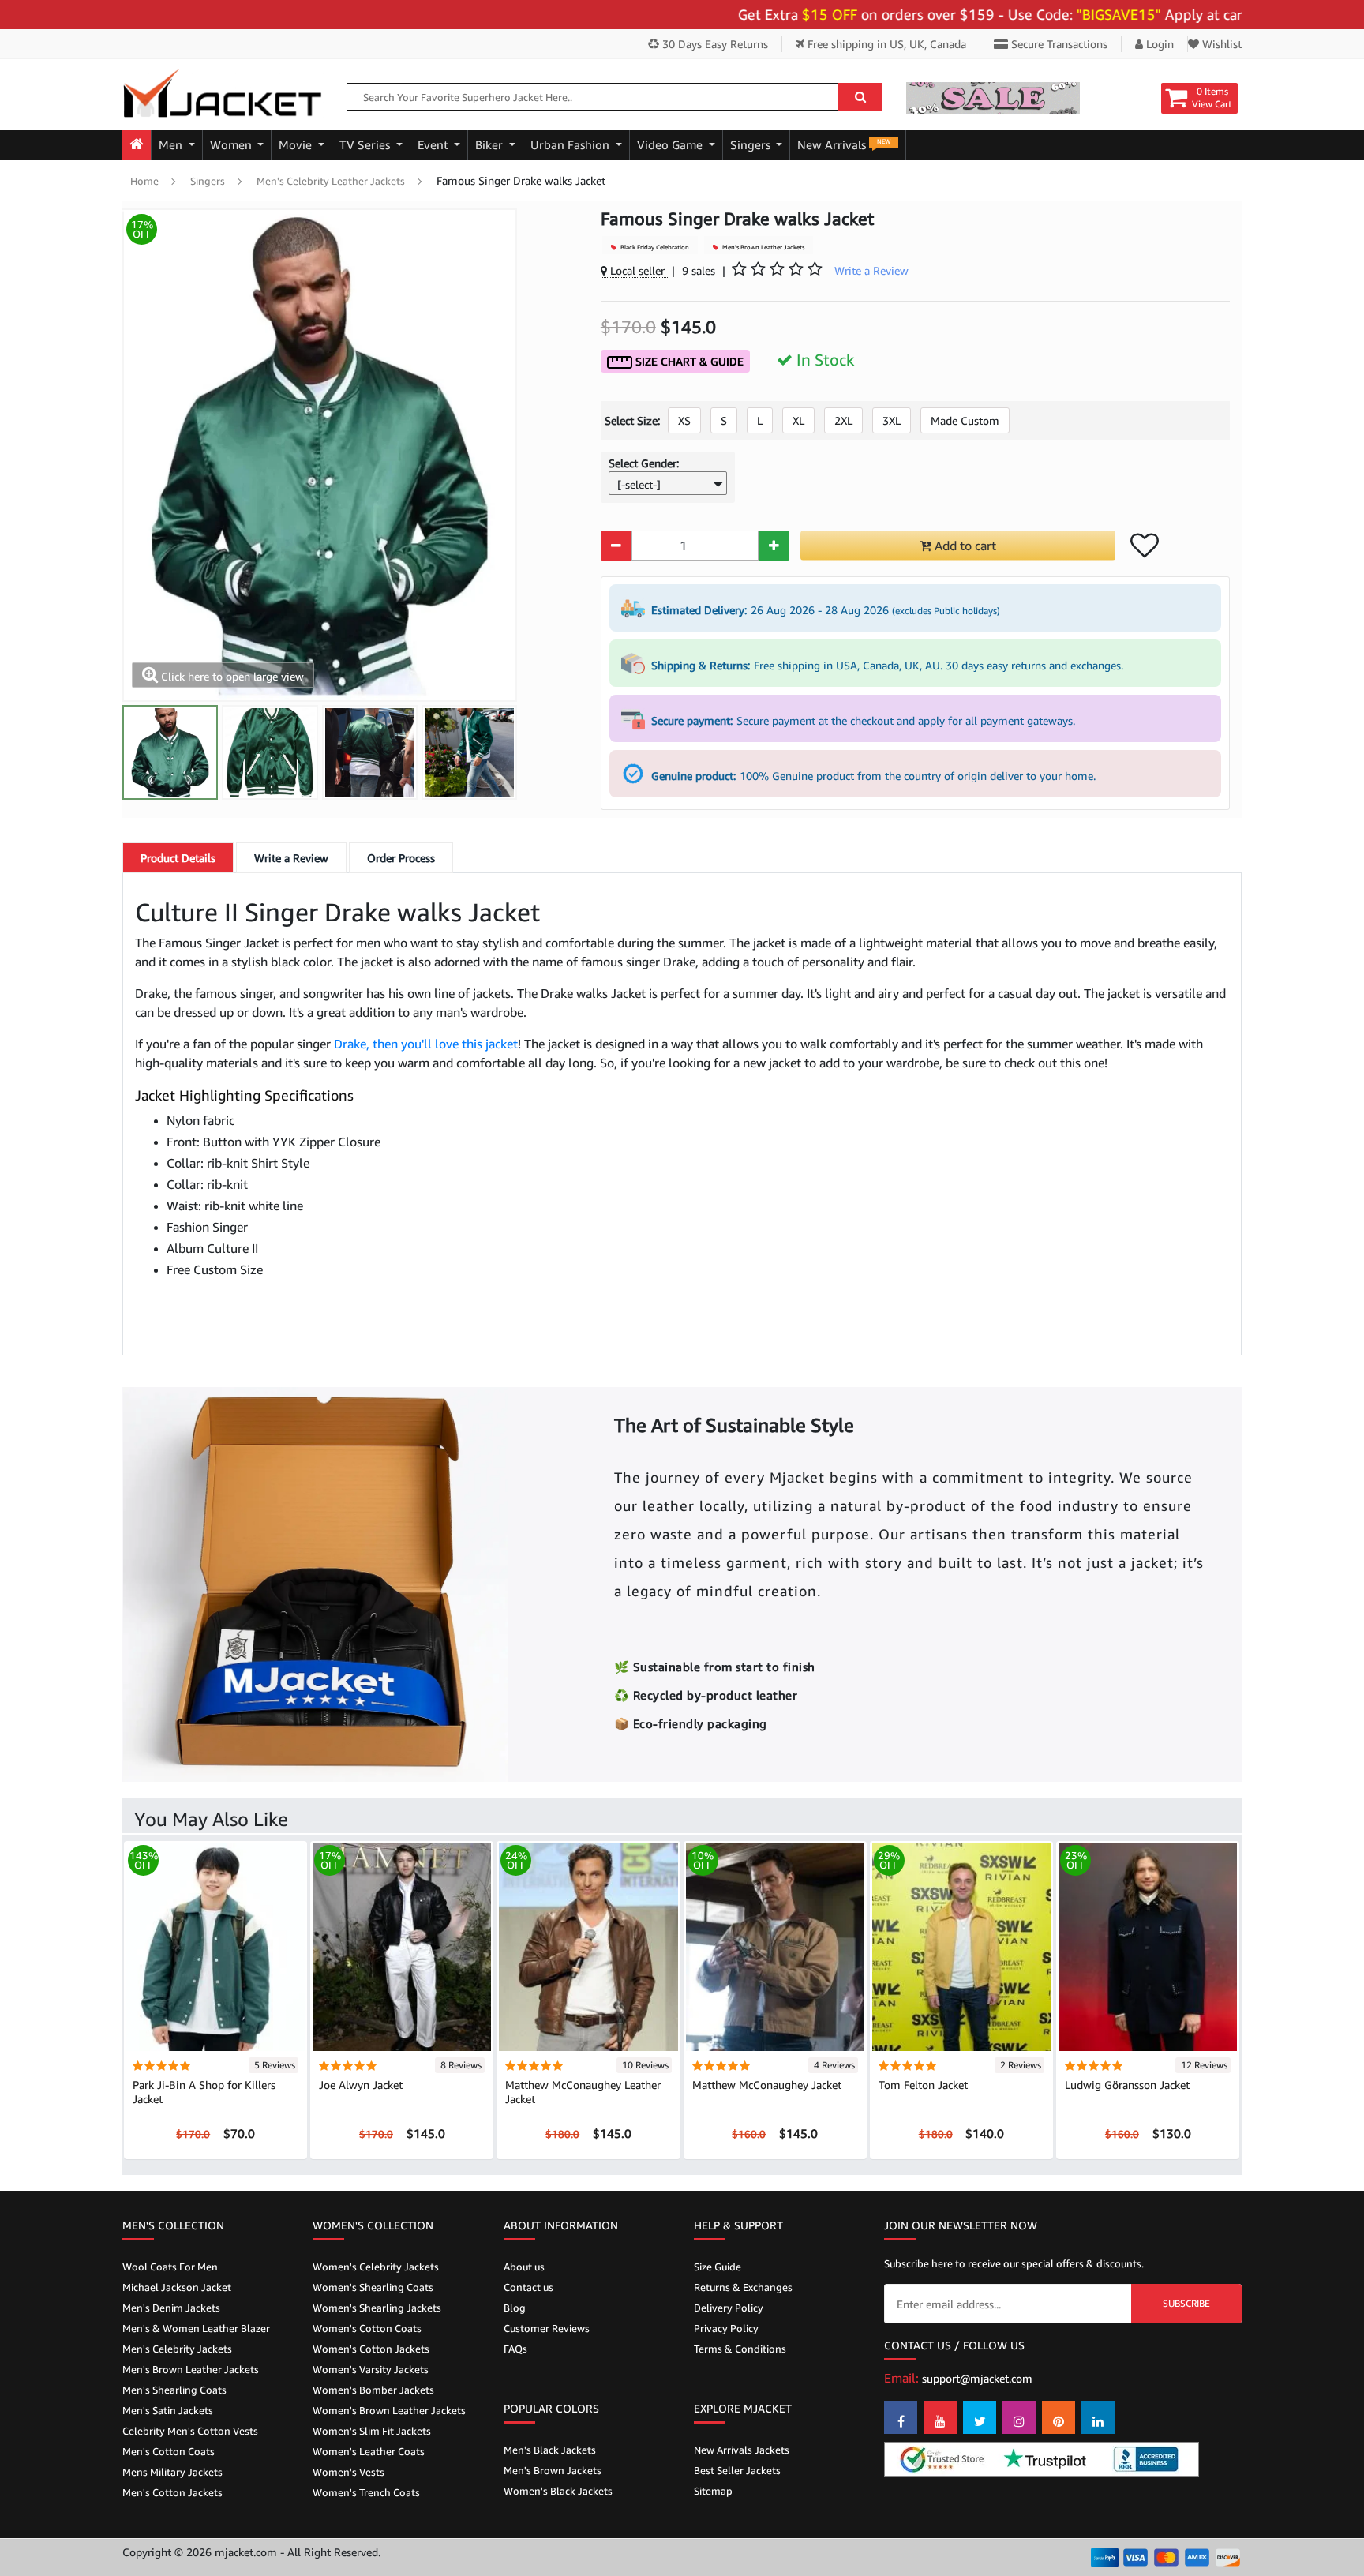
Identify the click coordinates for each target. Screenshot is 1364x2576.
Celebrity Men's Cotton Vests (190, 2431)
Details (178, 858)
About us (524, 2267)
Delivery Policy (729, 2308)
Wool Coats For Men (170, 2267)
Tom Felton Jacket (923, 2085)
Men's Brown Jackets (553, 2470)
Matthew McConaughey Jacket (767, 2085)
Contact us (528, 2287)
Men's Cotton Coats (169, 2451)
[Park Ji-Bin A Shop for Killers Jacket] (215, 1946)
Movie (297, 145)
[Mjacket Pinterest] (1059, 2417)
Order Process (401, 858)
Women (232, 145)
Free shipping (885, 44)
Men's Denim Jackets (171, 2308)
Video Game (671, 145)
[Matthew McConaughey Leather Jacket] (588, 1946)
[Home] (137, 145)
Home (144, 181)
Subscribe (1186, 2303)
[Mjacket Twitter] (980, 2417)
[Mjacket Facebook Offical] (901, 2417)
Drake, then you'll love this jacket (426, 1044)
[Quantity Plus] (774, 546)
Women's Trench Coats (366, 2492)
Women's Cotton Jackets (371, 2349)
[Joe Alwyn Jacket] (402, 1946)
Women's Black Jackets (558, 2491)
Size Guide (718, 2267)
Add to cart (964, 546)
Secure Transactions (1058, 44)
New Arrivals (844, 144)
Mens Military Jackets (172, 2472)
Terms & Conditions (740, 2349)
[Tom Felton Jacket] (961, 1946)
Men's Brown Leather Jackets (763, 247)
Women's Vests (348, 2472)
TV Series (366, 145)
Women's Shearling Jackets (377, 2308)
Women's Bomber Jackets (373, 2390)
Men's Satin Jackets (168, 2410)
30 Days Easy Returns (714, 44)
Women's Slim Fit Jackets (372, 2431)
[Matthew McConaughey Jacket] (775, 1946)
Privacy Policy (726, 2328)
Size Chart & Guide (688, 361)
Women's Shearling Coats (373, 2287)
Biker (491, 145)
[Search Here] (860, 97)
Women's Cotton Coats (367, 2328)
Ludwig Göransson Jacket (1127, 2085)
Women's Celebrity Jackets (376, 2267)
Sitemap (713, 2491)
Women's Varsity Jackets (371, 2369)
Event (435, 145)
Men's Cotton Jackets (172, 2492)
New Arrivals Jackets (742, 2450)
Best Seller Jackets (737, 2470)
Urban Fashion (571, 145)
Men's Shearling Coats (174, 2390)
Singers (752, 145)
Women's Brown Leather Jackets (389, 2410)
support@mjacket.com (977, 2378)
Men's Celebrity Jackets (177, 2349)
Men (172, 145)
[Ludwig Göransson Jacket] (1148, 1946)
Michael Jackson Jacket (177, 2287)
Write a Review (291, 858)
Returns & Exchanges (743, 2287)
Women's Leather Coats (369, 2451)
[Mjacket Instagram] (1019, 2417)
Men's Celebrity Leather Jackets (331, 181)
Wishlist (1220, 44)
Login (1158, 44)
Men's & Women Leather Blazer (196, 2328)
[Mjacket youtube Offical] (940, 2417)
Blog (515, 2308)
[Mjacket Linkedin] (1098, 2417)
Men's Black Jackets (550, 2450)
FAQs (515, 2349)
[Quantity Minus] (616, 546)
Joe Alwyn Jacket (361, 2085)
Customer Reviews (547, 2328)
